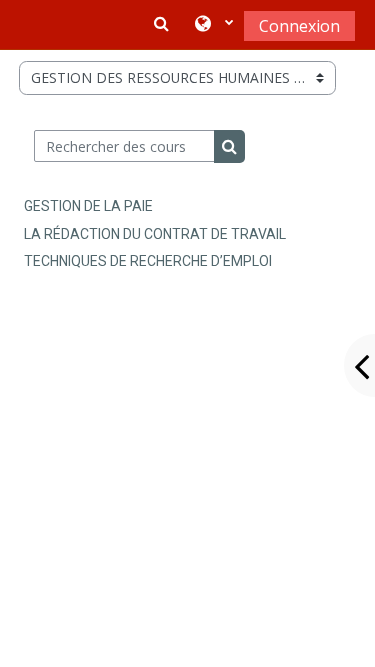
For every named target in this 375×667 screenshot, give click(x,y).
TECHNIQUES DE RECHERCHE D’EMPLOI (148, 261)
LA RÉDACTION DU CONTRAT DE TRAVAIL (155, 234)
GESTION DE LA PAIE (88, 206)
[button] (213, 25)
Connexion (299, 26)
